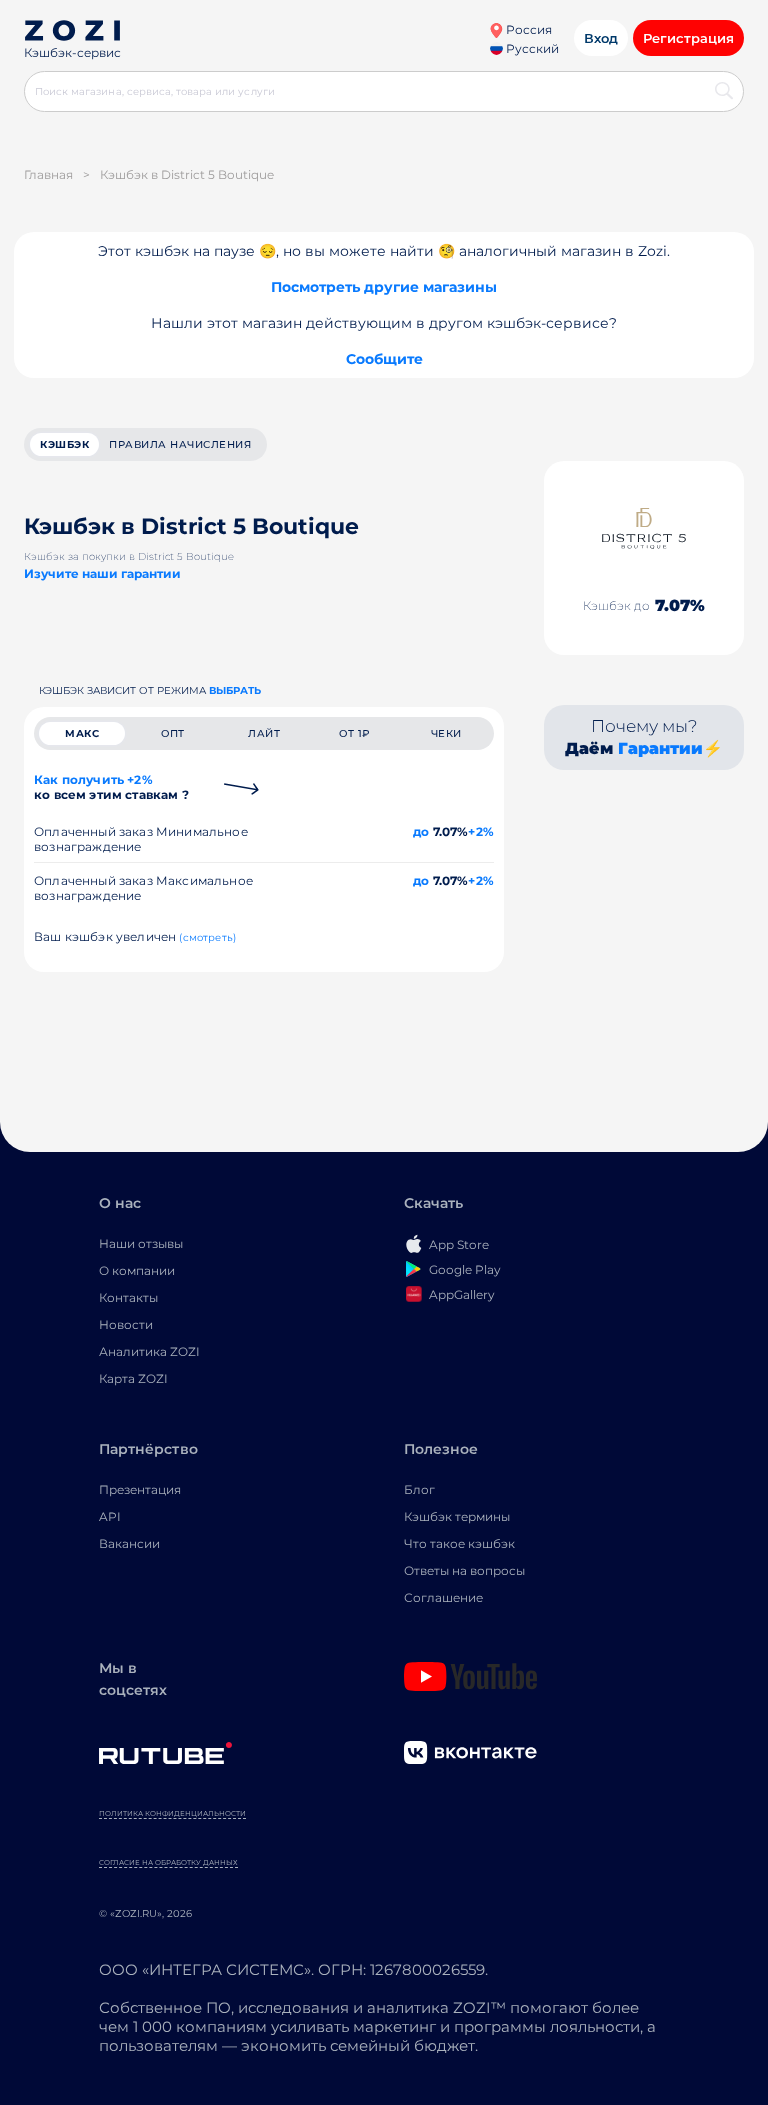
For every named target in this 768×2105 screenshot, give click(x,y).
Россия (527, 29)
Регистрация (688, 38)
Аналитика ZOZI (149, 1351)
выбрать (235, 690)
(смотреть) (207, 937)
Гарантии (660, 748)
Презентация (140, 1489)
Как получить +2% (111, 787)
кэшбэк (64, 444)
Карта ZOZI (133, 1378)
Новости (126, 1324)
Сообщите (384, 359)
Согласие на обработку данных (168, 1862)
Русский (531, 48)
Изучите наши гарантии (102, 573)
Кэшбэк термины (457, 1516)
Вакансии (129, 1543)
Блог (419, 1489)
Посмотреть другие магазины (384, 287)
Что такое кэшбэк (459, 1543)
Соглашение (443, 1597)
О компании (137, 1270)
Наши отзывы (141, 1243)
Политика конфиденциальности (172, 1813)
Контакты (128, 1297)
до (421, 831)
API (110, 1516)
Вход (601, 38)
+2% (481, 831)
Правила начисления (180, 444)
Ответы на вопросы (464, 1570)
